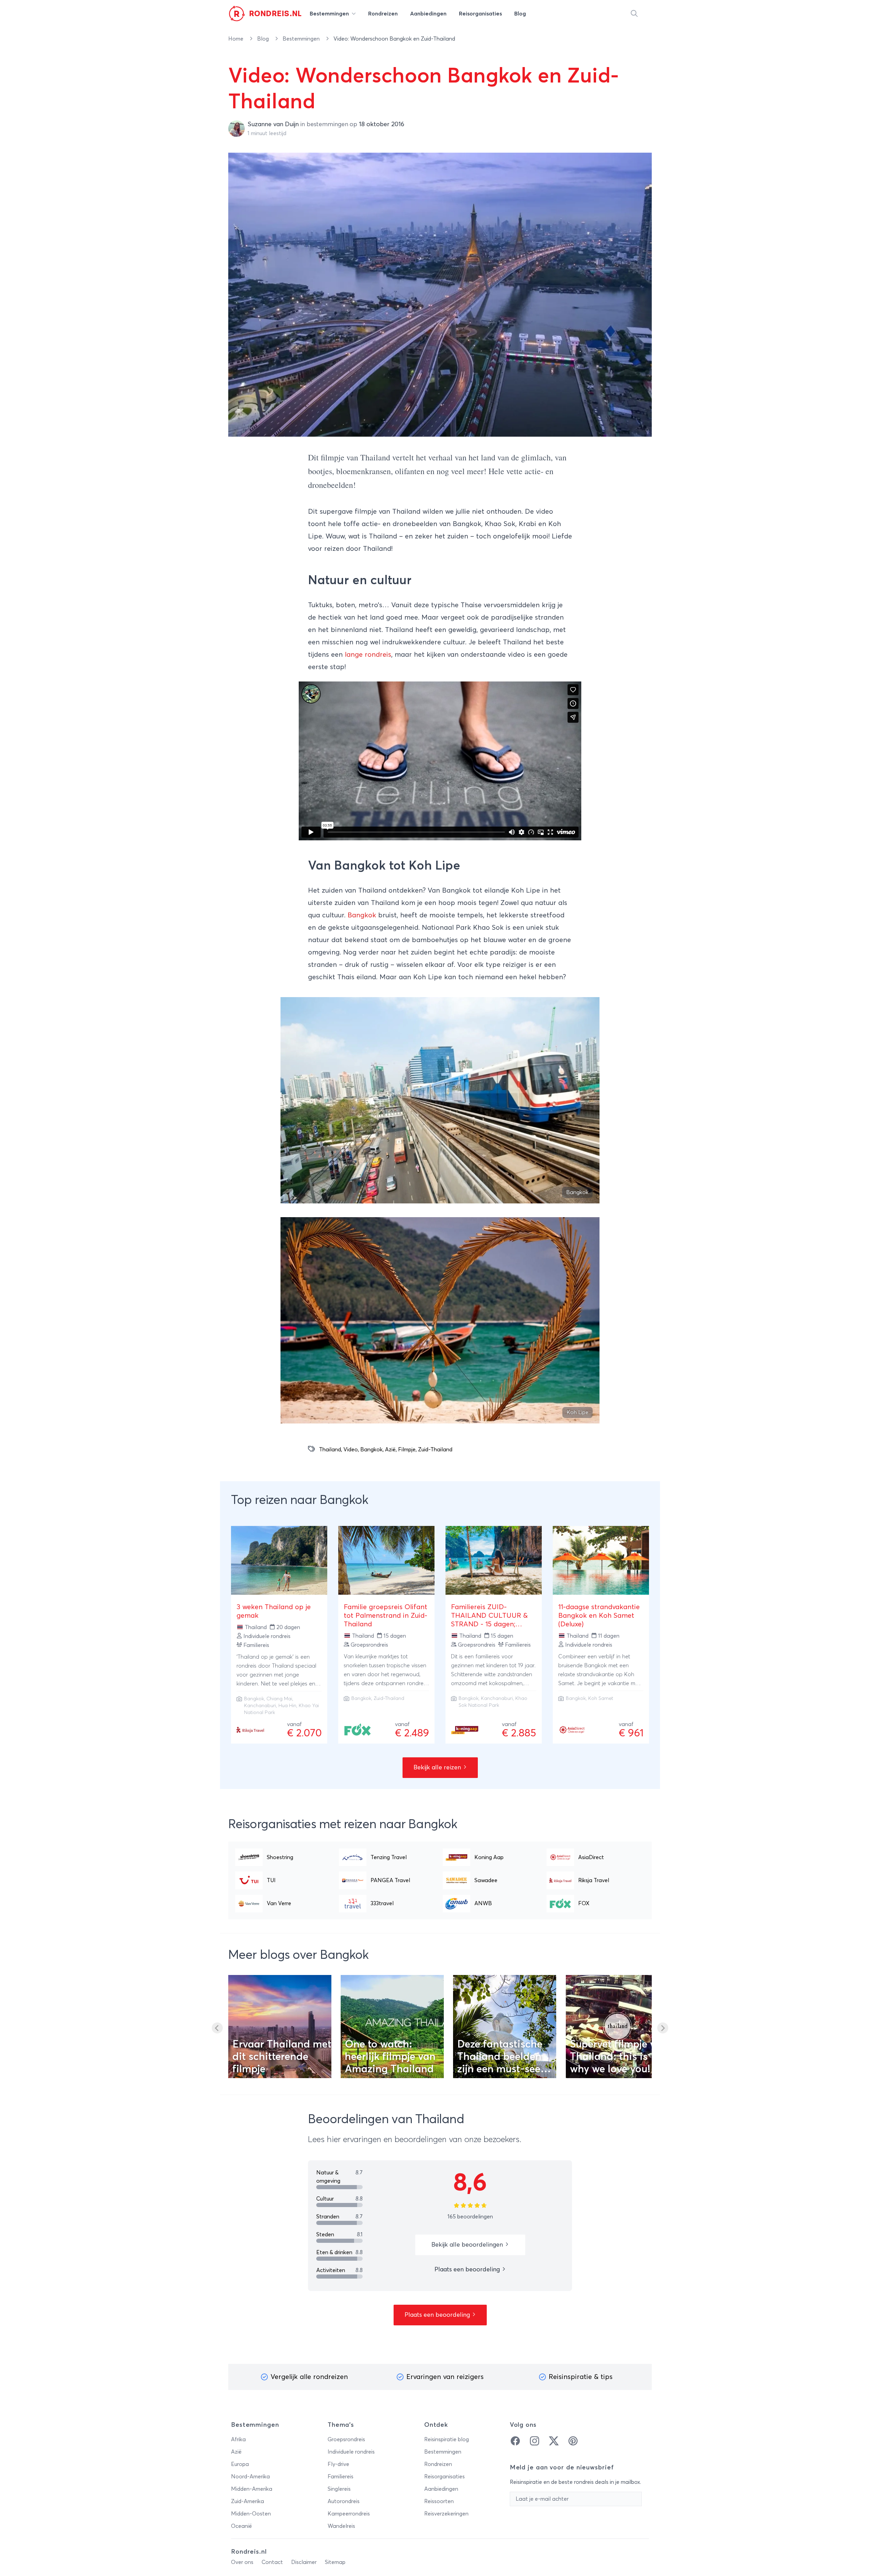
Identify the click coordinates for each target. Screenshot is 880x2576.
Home (236, 39)
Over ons (242, 2562)
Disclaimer (304, 2562)
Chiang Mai (279, 1699)
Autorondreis (344, 2501)
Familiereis (340, 2477)
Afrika (238, 2439)
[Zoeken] (634, 14)
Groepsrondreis (346, 2439)
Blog (264, 39)
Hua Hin (287, 1706)
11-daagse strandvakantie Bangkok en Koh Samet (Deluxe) (599, 1616)
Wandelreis (341, 2526)
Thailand (330, 1450)
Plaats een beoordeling (468, 2270)
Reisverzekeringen (446, 2514)
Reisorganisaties (444, 2477)
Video (351, 1450)
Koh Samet (601, 1699)
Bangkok (362, 915)
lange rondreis (368, 655)
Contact (272, 2562)
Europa (240, 2464)
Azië (390, 1450)
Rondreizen (438, 2464)
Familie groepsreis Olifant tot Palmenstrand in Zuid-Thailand (386, 1616)
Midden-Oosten (251, 2514)
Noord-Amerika (250, 2477)
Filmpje (407, 1450)
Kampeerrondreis (349, 2514)
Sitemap (335, 2562)
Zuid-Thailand (435, 1450)
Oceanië (241, 2526)
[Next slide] (663, 2028)
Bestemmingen (302, 39)
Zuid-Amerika (247, 2501)
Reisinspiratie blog (447, 2439)
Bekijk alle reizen (438, 1768)
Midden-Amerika (252, 2489)
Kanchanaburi (260, 1706)
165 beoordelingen (470, 2217)
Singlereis (339, 2489)
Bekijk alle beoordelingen (468, 2245)
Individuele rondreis (351, 2452)
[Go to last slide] (217, 2028)
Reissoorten (439, 2501)
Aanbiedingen (441, 2489)
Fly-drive (338, 2464)
